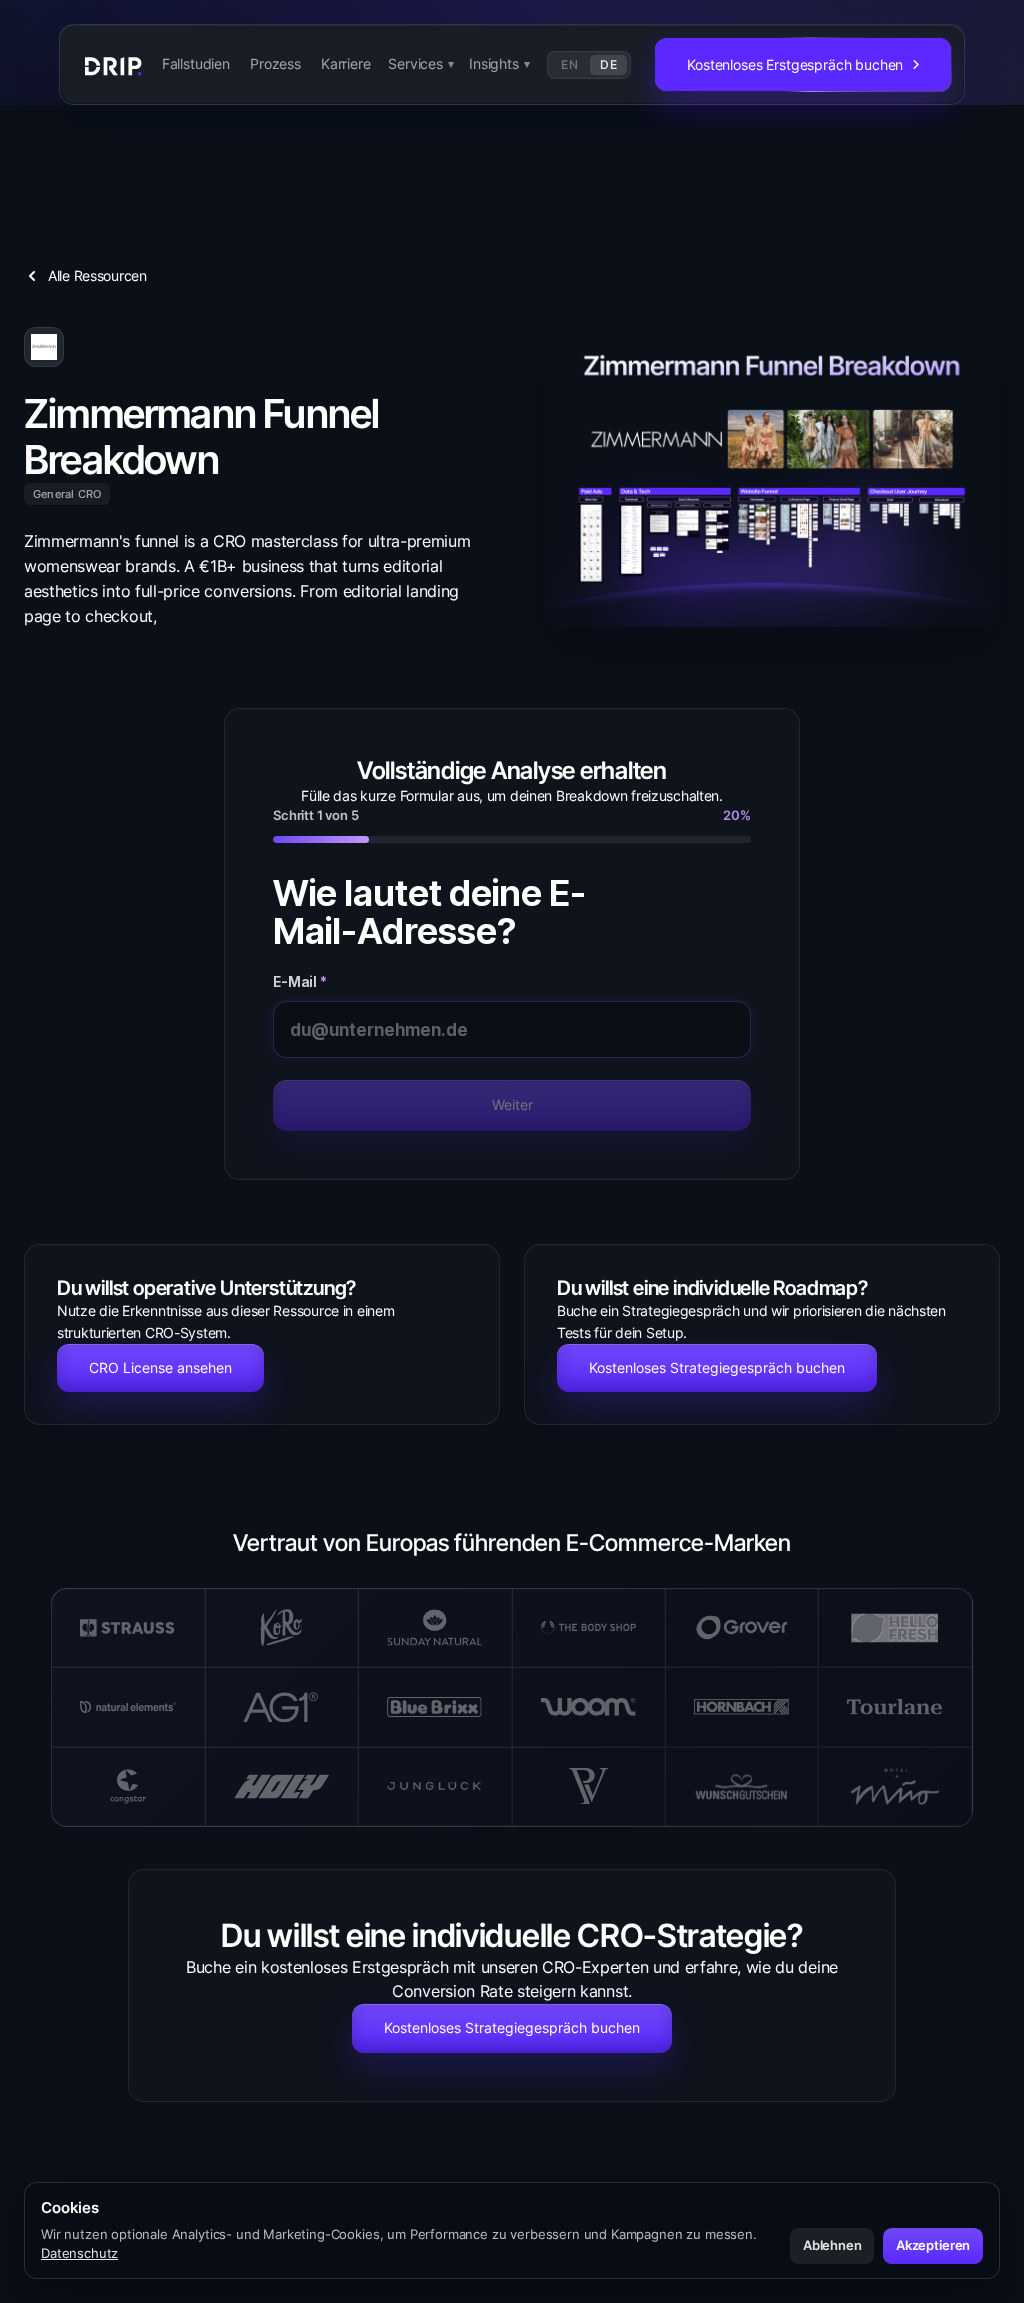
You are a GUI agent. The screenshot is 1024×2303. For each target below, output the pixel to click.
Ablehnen (832, 2245)
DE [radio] (608, 64)
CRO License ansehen (160, 1367)
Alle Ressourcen (97, 275)
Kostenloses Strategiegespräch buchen (717, 1367)
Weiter (512, 1104)
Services (421, 63)
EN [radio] (569, 64)
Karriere (346, 63)
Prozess (275, 63)
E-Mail (300, 982)
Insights (499, 63)
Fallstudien (196, 63)
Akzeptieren (933, 2245)
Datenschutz (79, 2253)
